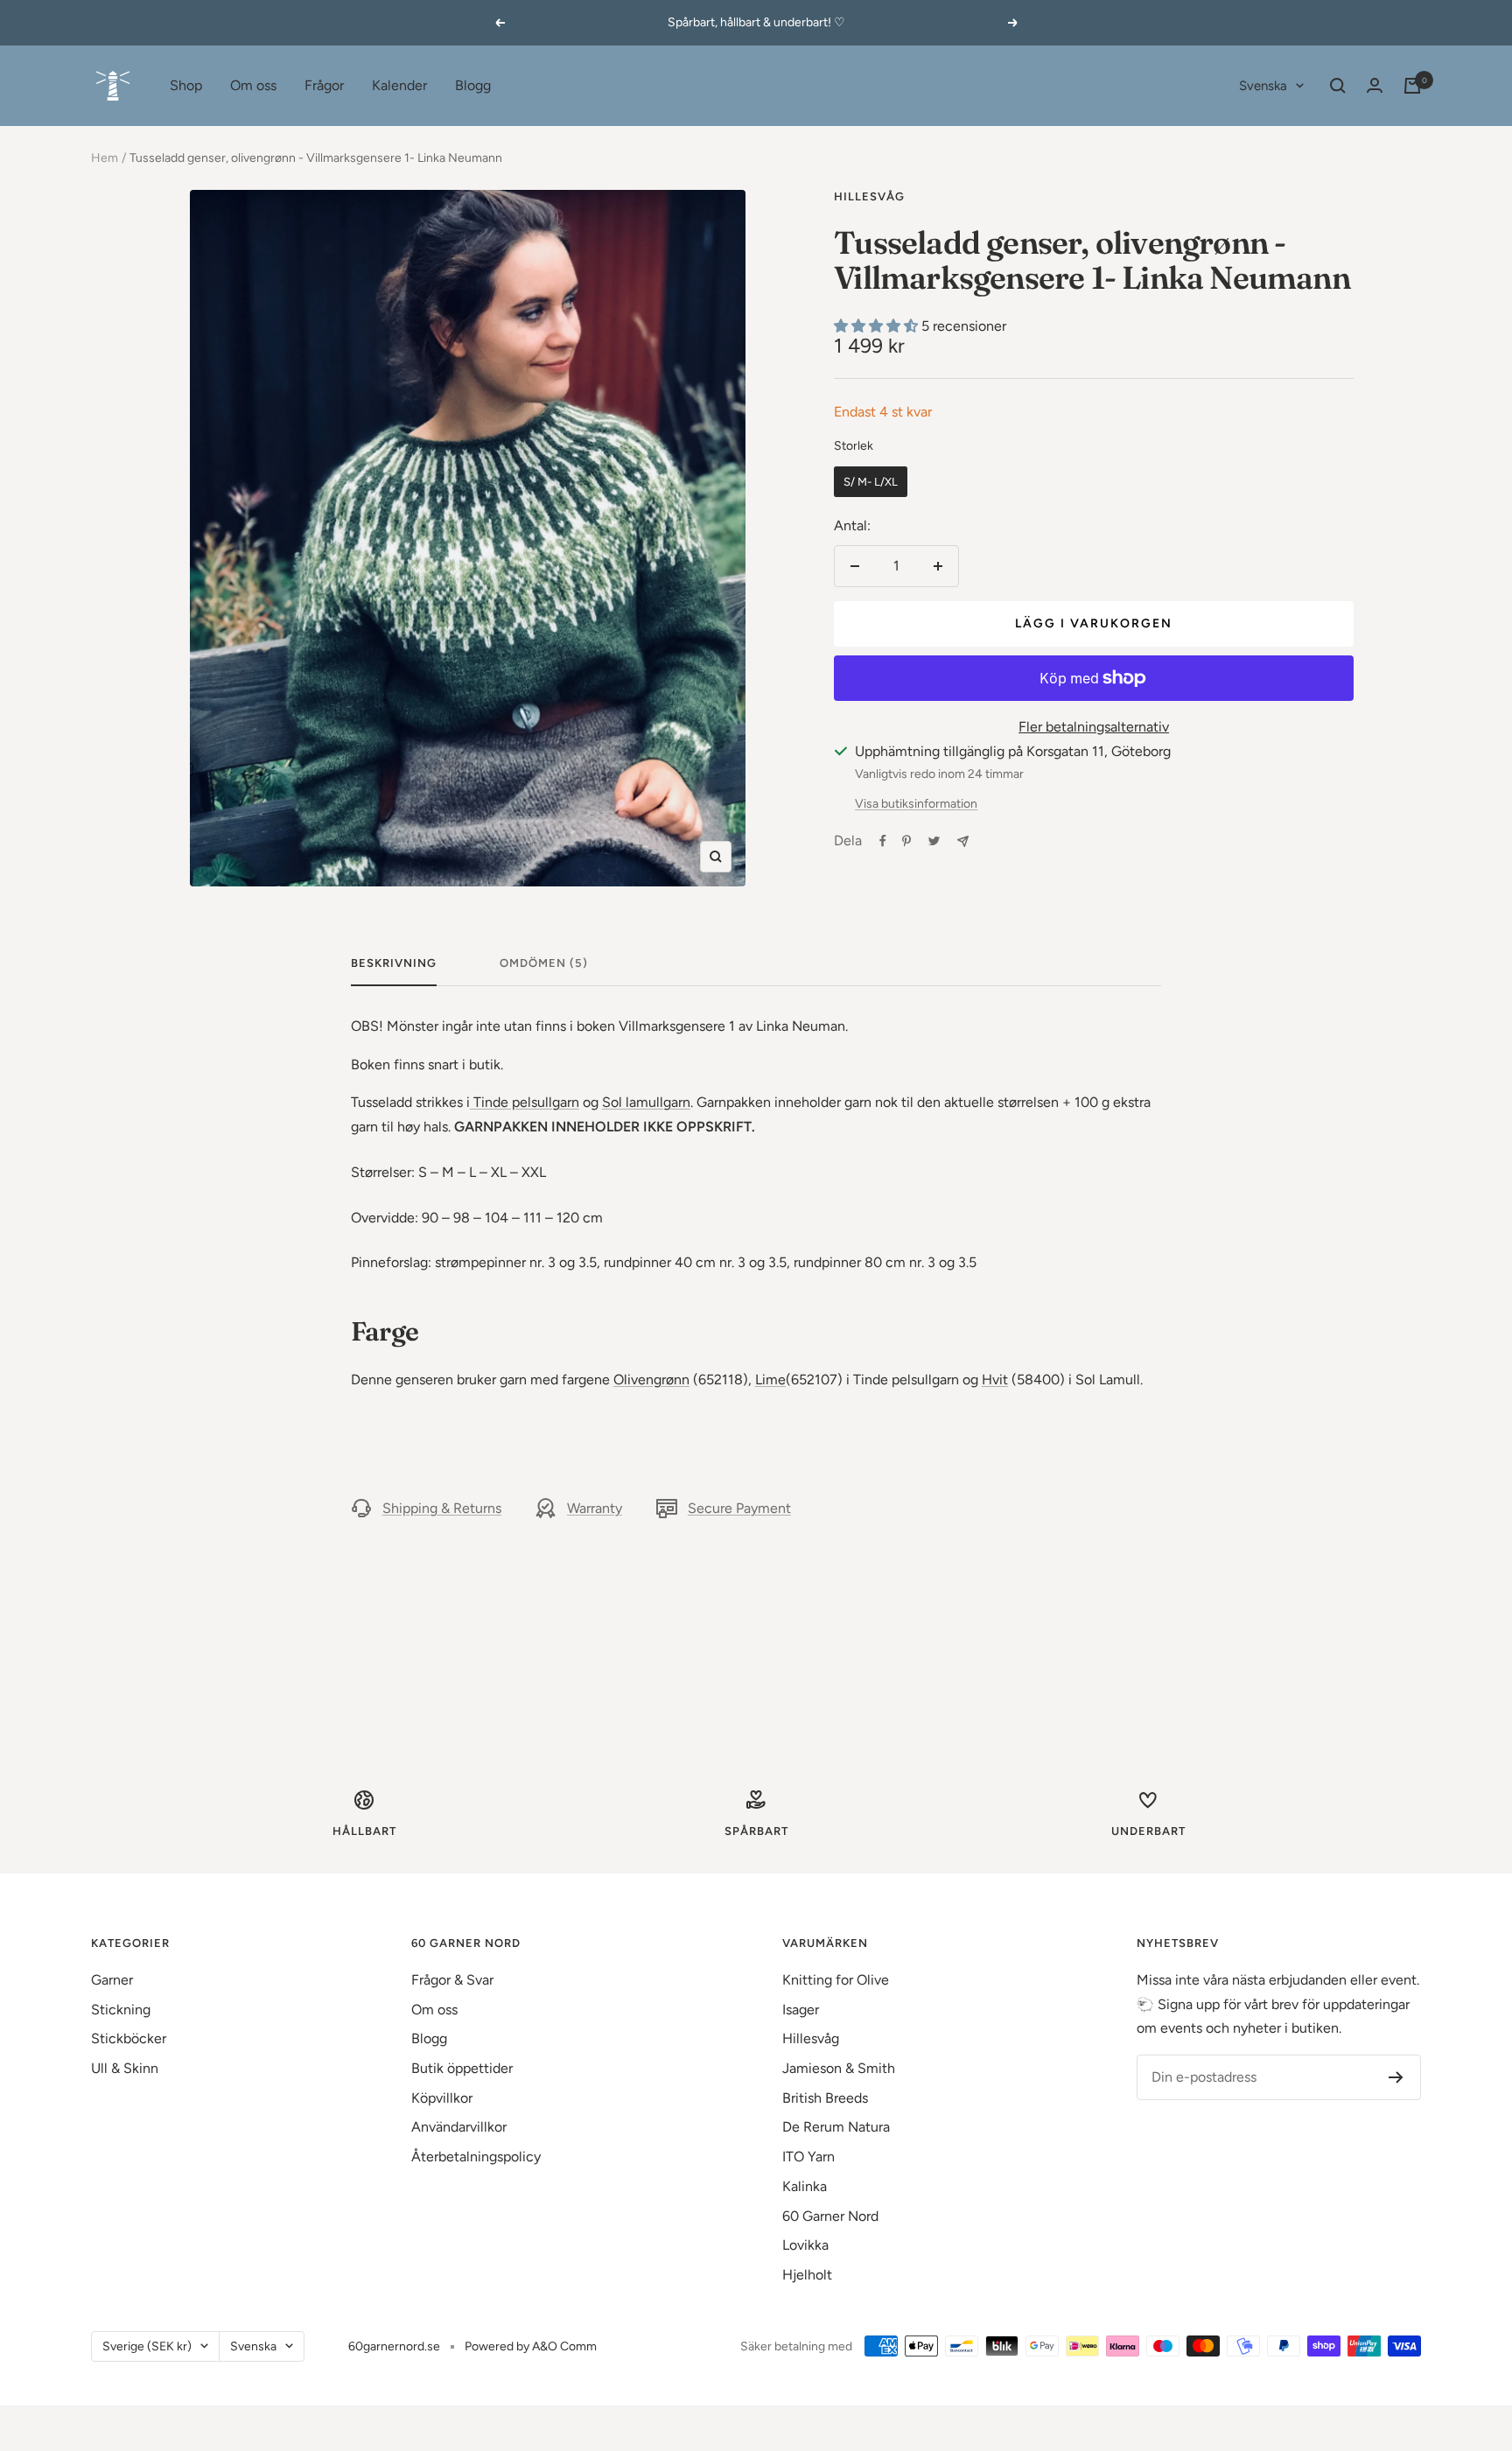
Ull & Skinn (125, 2068)
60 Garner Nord (830, 2216)
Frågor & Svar (452, 1980)
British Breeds (825, 2098)
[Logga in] (1375, 85)
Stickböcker (129, 2038)
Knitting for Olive (836, 1980)
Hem (105, 158)
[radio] (871, 482)
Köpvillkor (442, 2098)
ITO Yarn (808, 2157)
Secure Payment (739, 1508)
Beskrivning (394, 963)
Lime (770, 1380)
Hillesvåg (869, 196)
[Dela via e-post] (963, 841)
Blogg (473, 85)
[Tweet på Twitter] (934, 841)
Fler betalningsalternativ (1094, 727)
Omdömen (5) (544, 963)
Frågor (324, 85)
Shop (186, 85)
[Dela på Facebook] (883, 841)
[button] (878, 326)
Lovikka (805, 2245)
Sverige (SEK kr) (147, 2346)
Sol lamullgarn (646, 1102)
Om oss (253, 85)
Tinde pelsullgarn (525, 1102)
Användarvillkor (459, 2127)
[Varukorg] (1412, 86)
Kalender (399, 85)
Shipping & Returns (442, 1508)
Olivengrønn (651, 1380)
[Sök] (1338, 86)
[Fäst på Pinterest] (906, 841)
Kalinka (805, 2186)
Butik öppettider (462, 2068)
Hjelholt (807, 2275)
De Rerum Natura (836, 2127)
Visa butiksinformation (916, 804)
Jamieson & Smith (839, 2068)
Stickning (121, 2010)
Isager (801, 2010)
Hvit (995, 1380)
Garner (112, 1980)
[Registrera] (1396, 2077)
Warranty (595, 1508)
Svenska (1263, 86)
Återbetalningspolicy (476, 2157)
